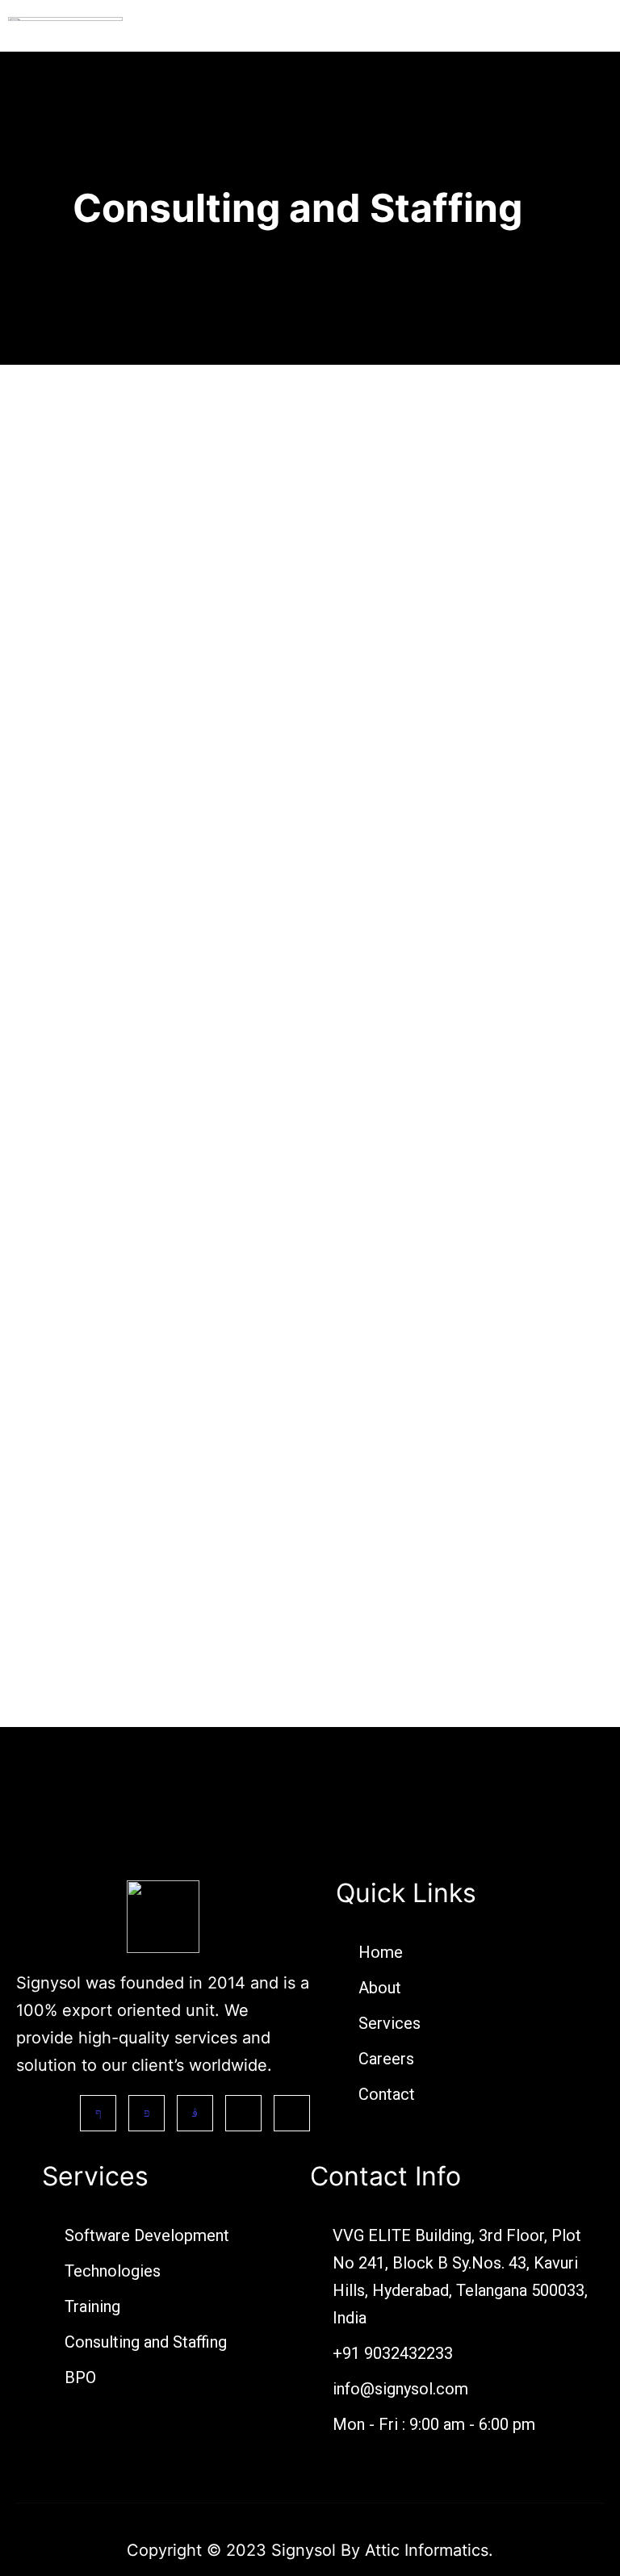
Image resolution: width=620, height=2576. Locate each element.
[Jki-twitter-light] (147, 2113)
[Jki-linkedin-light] (243, 2113)
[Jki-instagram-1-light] (195, 2113)
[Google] (292, 2113)
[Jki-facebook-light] (98, 2113)
